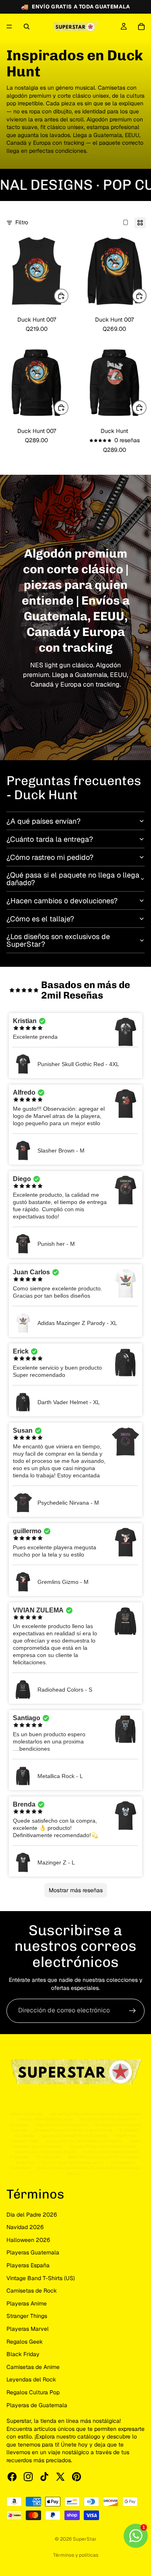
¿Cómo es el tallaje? (40, 919)
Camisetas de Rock (32, 2291)
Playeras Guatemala (33, 2252)
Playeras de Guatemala (37, 2405)
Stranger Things (27, 2316)
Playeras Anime (27, 2303)
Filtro (22, 222)
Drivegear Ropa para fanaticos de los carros (73, 2130)
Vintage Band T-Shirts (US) (41, 2278)
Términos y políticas (76, 2555)
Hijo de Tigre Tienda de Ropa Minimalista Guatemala (95, 2114)
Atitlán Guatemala (26, 2114)
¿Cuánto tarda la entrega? (50, 839)
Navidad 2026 (25, 2227)
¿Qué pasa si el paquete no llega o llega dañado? (73, 879)
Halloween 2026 (28, 2240)
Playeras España (28, 2265)
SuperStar (85, 2539)
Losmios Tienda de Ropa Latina (45, 2119)
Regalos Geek (25, 2342)
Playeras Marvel (28, 2329)
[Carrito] (141, 27)
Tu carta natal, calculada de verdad (73, 2163)
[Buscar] (27, 27)
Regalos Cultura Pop (33, 2392)
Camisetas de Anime (33, 2367)
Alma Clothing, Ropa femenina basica (103, 2146)
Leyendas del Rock (31, 2379)
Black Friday (23, 2354)
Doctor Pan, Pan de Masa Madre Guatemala (84, 2141)
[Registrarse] (132, 2011)
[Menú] (9, 27)
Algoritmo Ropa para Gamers (62, 2125)
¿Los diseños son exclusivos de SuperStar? (58, 940)
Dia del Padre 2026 (32, 2215)
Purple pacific (49, 2157)
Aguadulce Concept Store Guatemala (75, 2136)
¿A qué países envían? (43, 821)
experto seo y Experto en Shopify (46, 2152)
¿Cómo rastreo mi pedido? (50, 857)
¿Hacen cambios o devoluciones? (62, 901)
